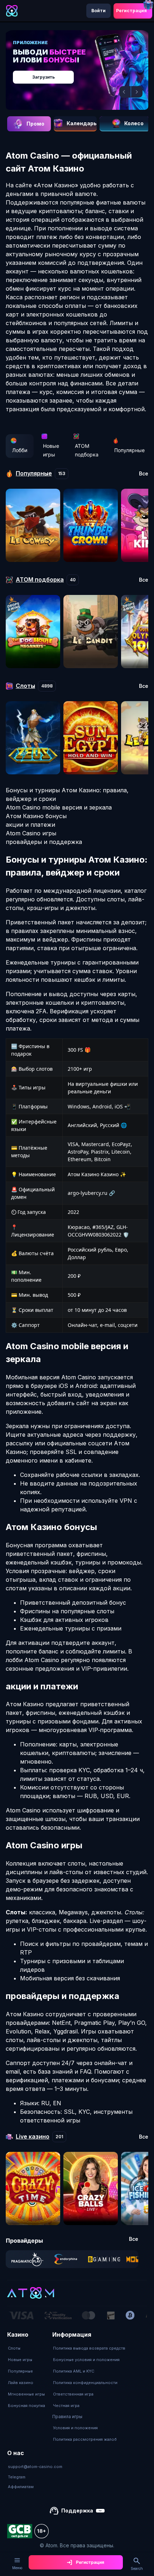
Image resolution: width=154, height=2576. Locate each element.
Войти (98, 11)
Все (144, 474)
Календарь (82, 123)
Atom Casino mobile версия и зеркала (59, 807)
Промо (35, 124)
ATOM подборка (87, 450)
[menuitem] (27, 2348)
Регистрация (131, 11)
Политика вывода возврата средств (89, 2348)
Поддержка (77, 2511)
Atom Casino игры (31, 833)
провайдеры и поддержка (44, 842)
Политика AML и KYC (74, 2371)
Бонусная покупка (27, 2406)
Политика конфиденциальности (85, 2383)
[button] (125, 92)
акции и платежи (30, 825)
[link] (27, 2259)
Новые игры (51, 450)
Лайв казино (21, 2383)
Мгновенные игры (26, 2394)
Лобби (20, 450)
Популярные (129, 450)
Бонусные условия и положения (86, 2360)
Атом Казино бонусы (36, 816)
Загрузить (44, 77)
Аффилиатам (21, 2487)
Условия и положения (75, 2428)
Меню (17, 2568)
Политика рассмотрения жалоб (85, 2439)
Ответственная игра (73, 2394)
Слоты (14, 2348)
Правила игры (67, 2417)
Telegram (17, 2477)
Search (137, 2568)
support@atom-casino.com (35, 2467)
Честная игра (66, 2406)
